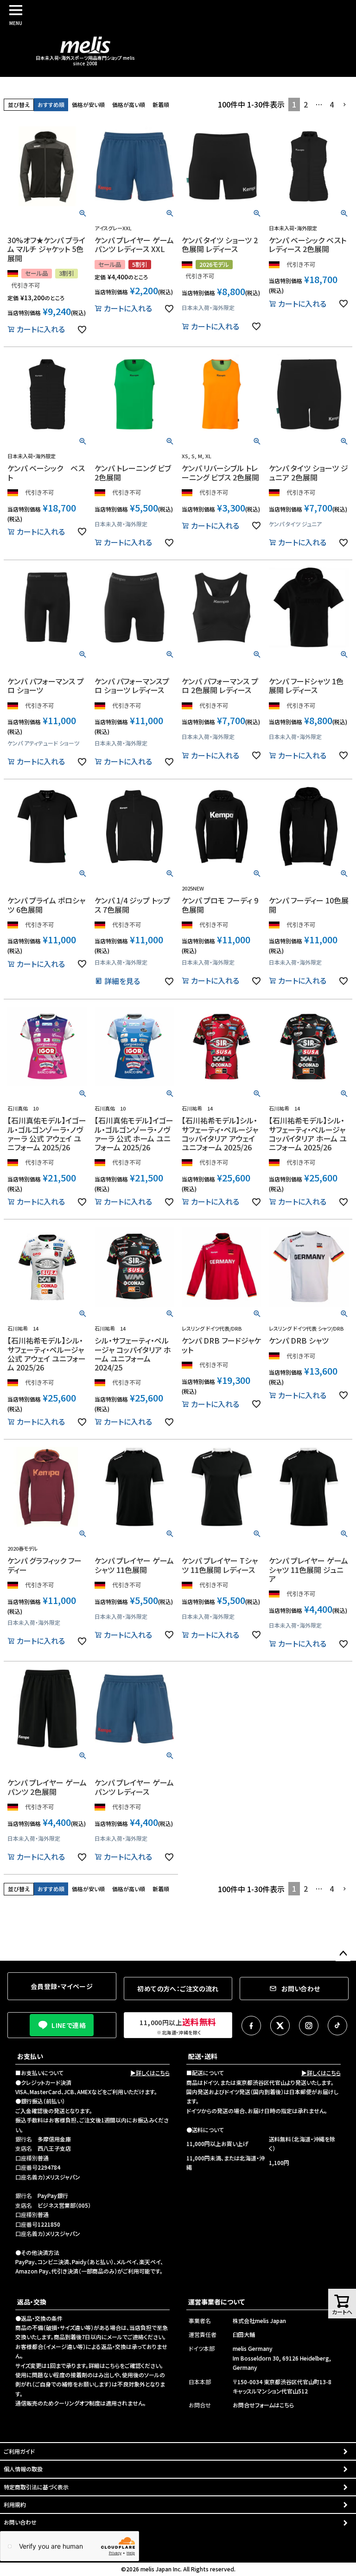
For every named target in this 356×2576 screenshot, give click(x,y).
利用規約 (15, 2504)
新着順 (161, 104)
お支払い (30, 2056)
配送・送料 (203, 2056)
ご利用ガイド (19, 2451)
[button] (345, 105)
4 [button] (332, 104)
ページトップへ (343, 1954)
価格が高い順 (129, 104)
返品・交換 (32, 2302)
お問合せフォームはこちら (263, 2405)
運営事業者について (216, 2302)
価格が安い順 (88, 104)
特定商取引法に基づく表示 (36, 2487)
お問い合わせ (20, 2522)
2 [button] (306, 104)
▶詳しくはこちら (150, 2073)
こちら (112, 2365)
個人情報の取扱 (23, 2469)
